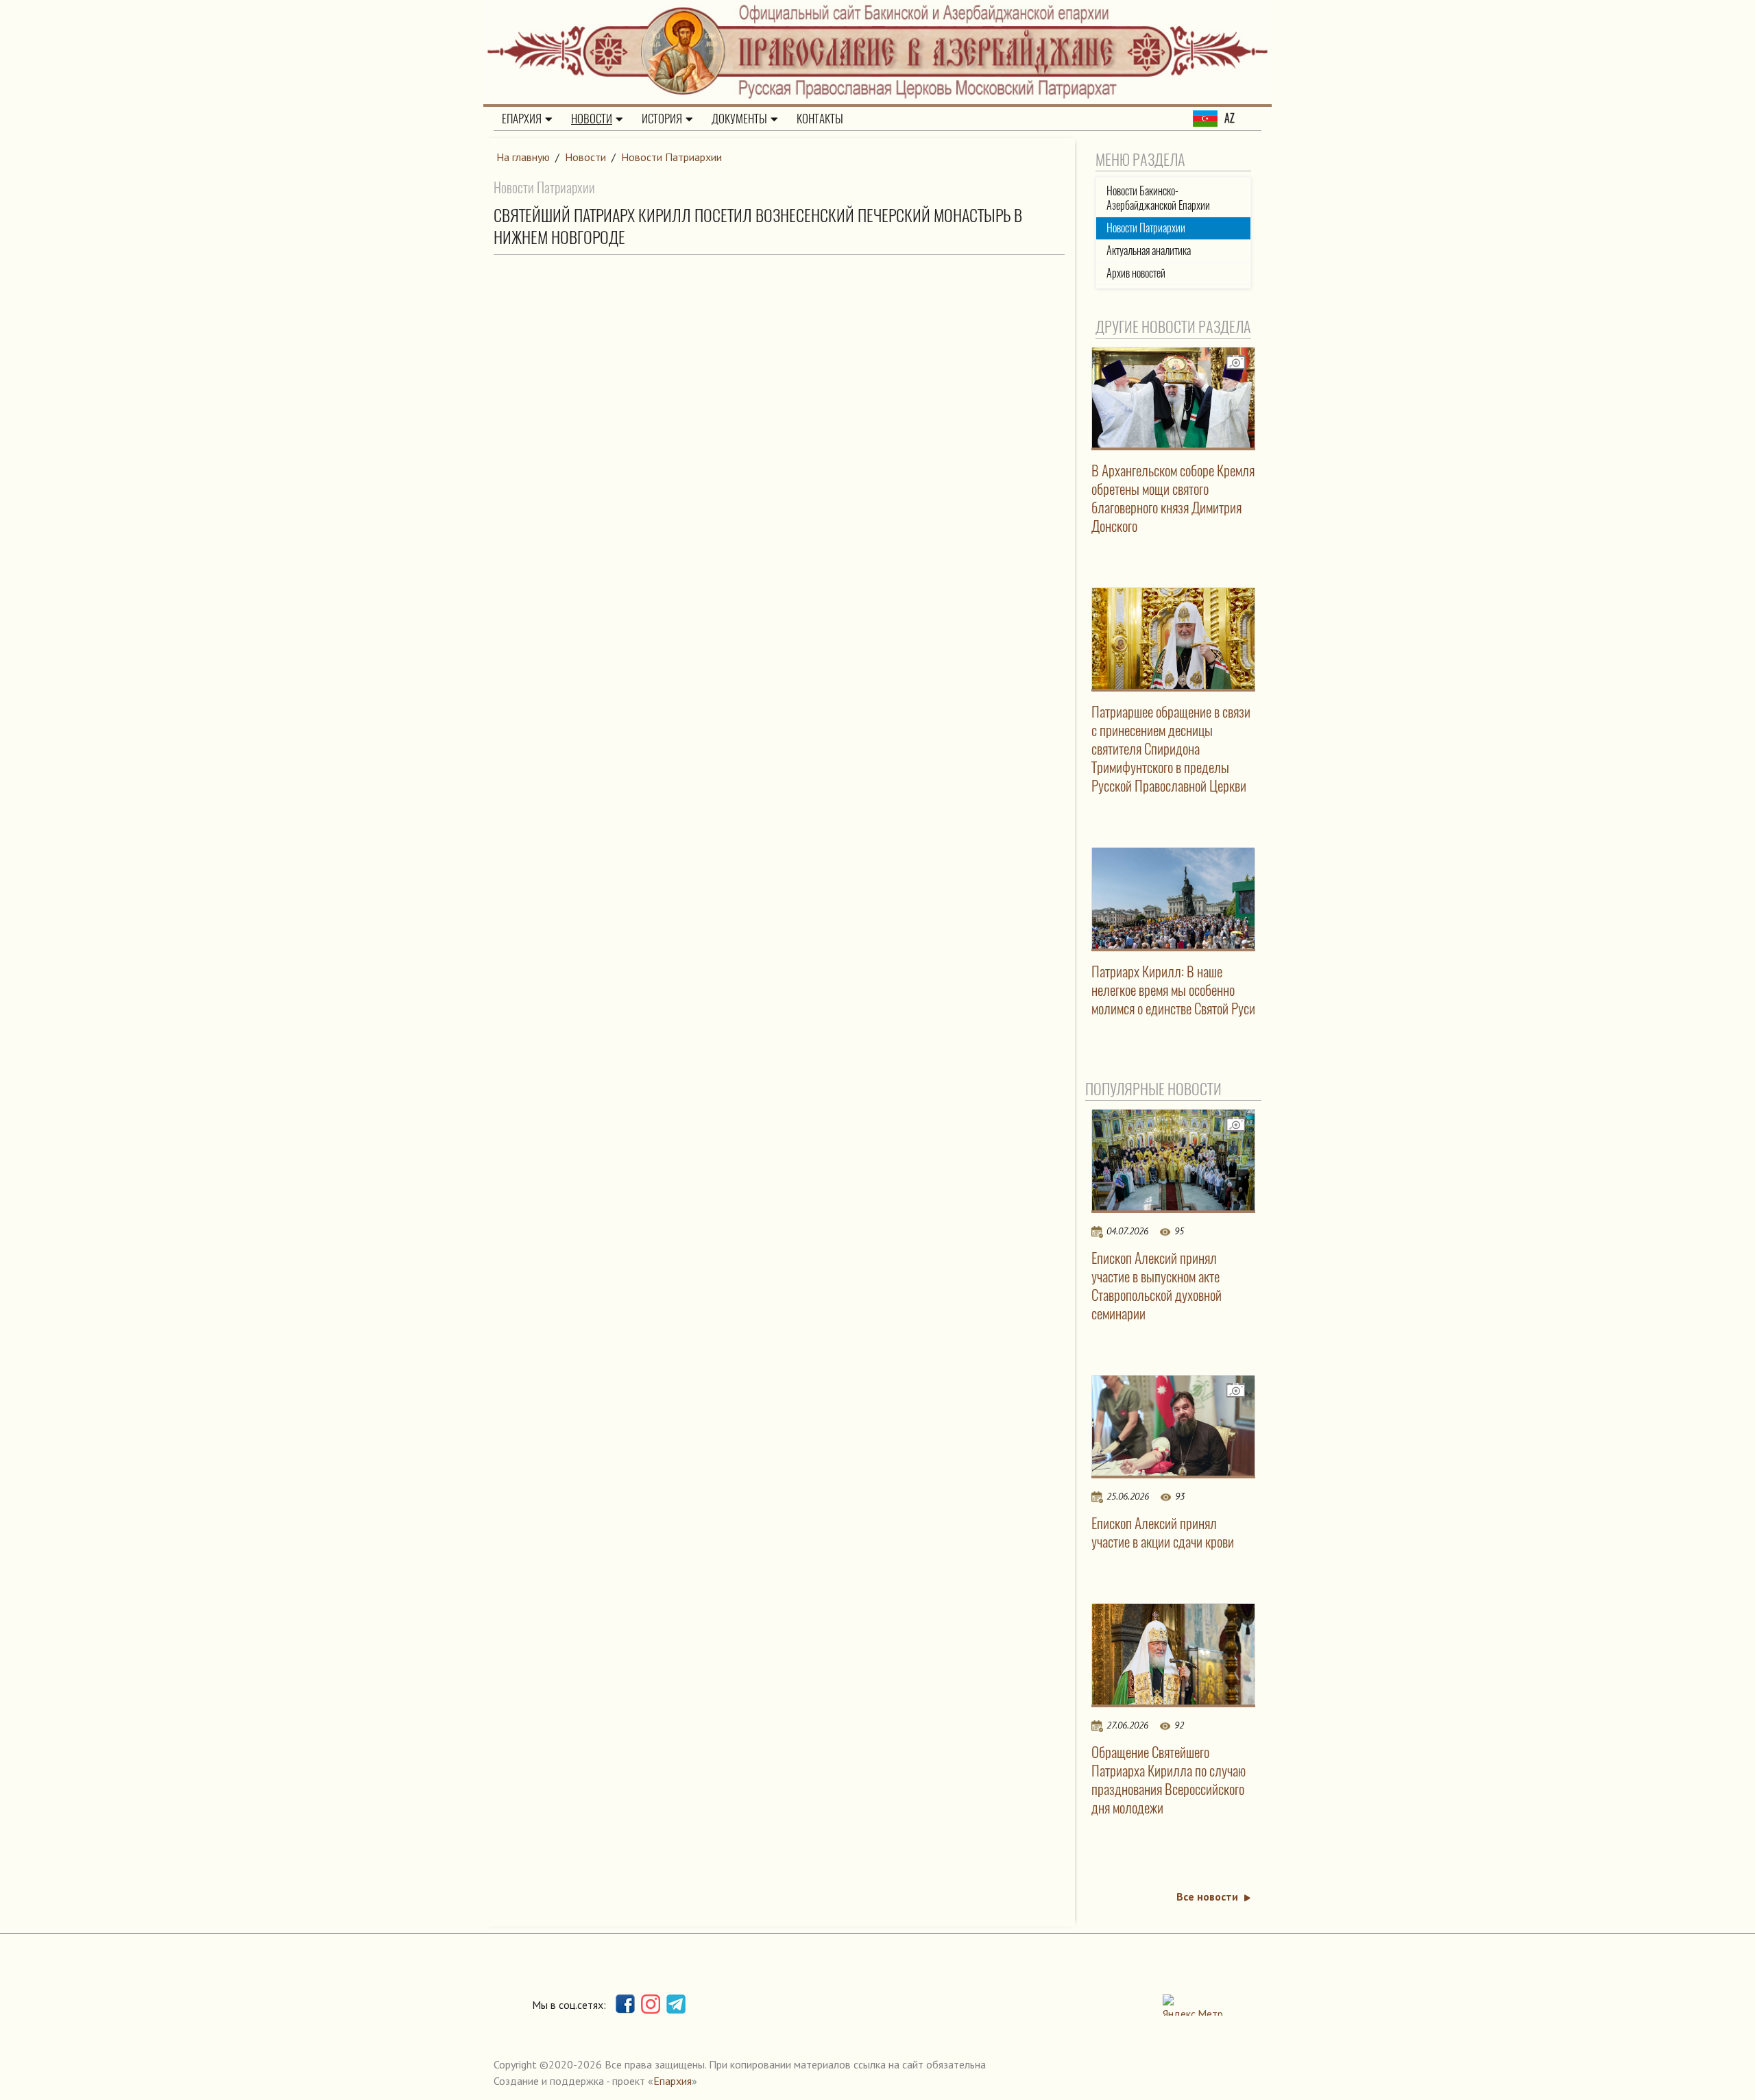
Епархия (522, 119)
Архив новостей (1136, 273)
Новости (592, 119)
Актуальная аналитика (1149, 251)
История (662, 119)
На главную (523, 157)
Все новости (1207, 1896)
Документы (739, 119)
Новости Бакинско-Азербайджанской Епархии (1158, 198)
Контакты (820, 119)
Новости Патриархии (671, 157)
